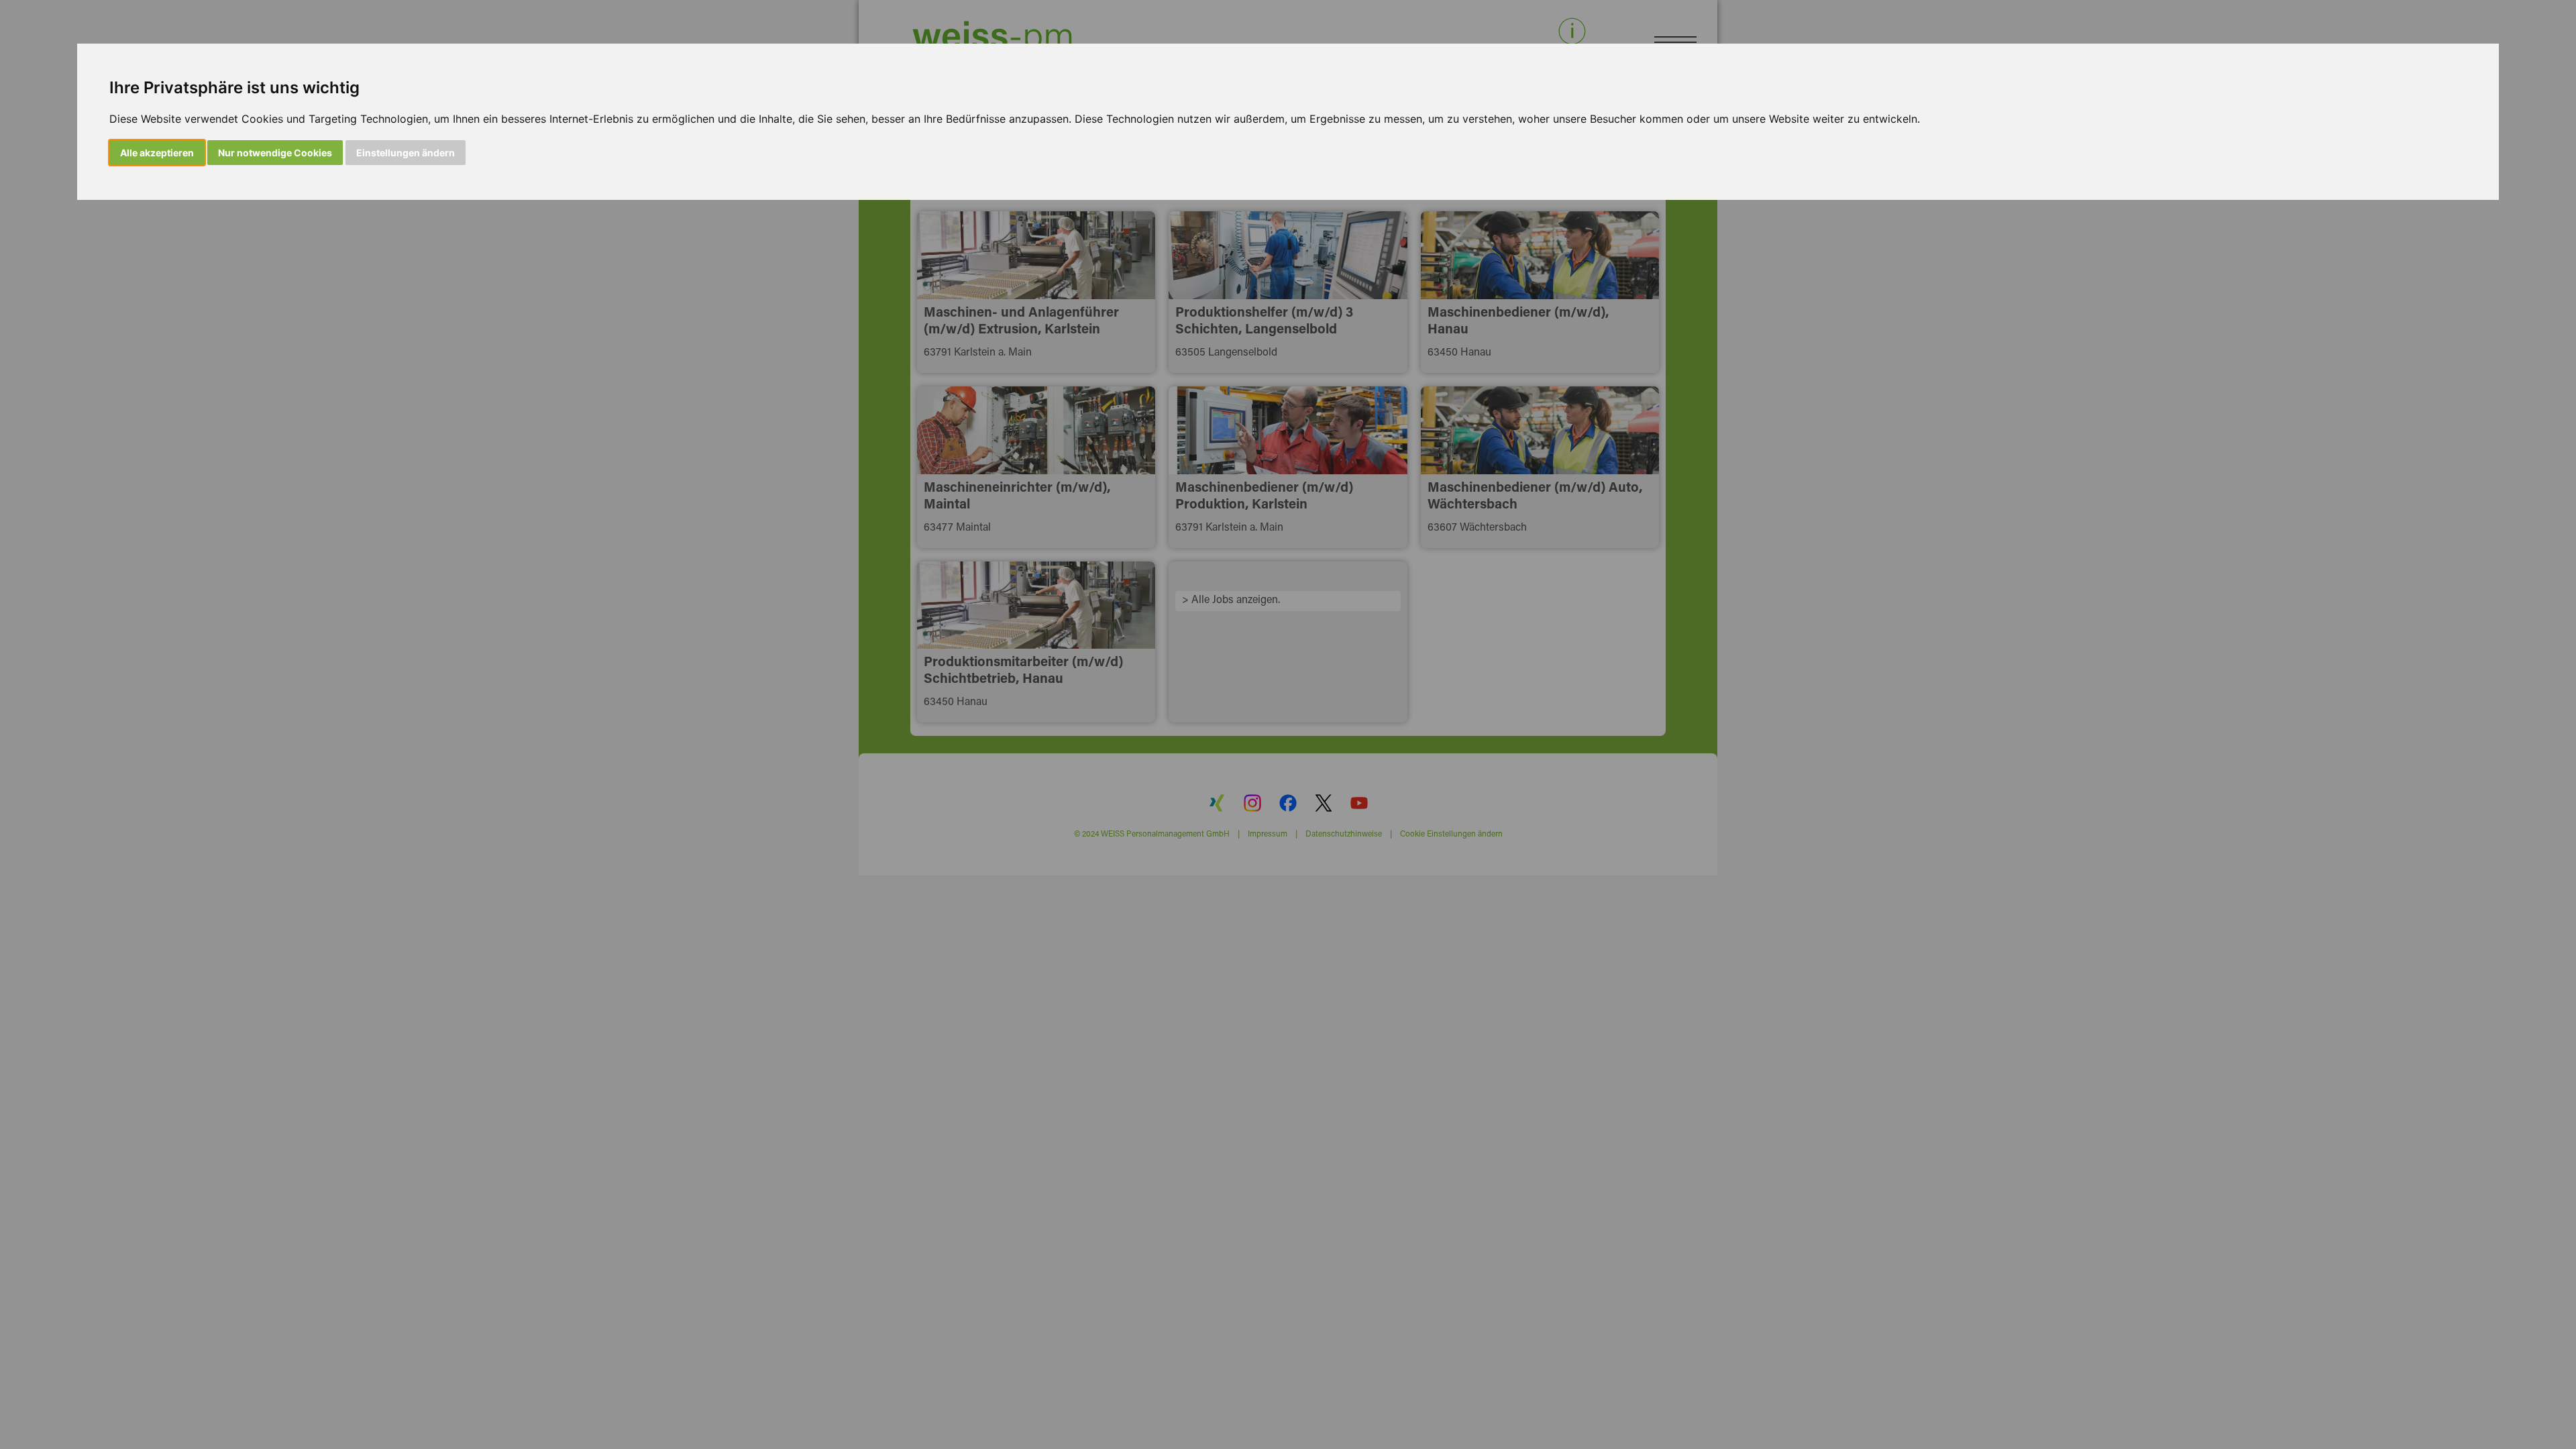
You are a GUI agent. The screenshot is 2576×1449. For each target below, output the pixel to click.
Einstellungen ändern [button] (406, 153)
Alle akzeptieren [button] (157, 153)
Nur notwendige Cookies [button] (275, 153)
